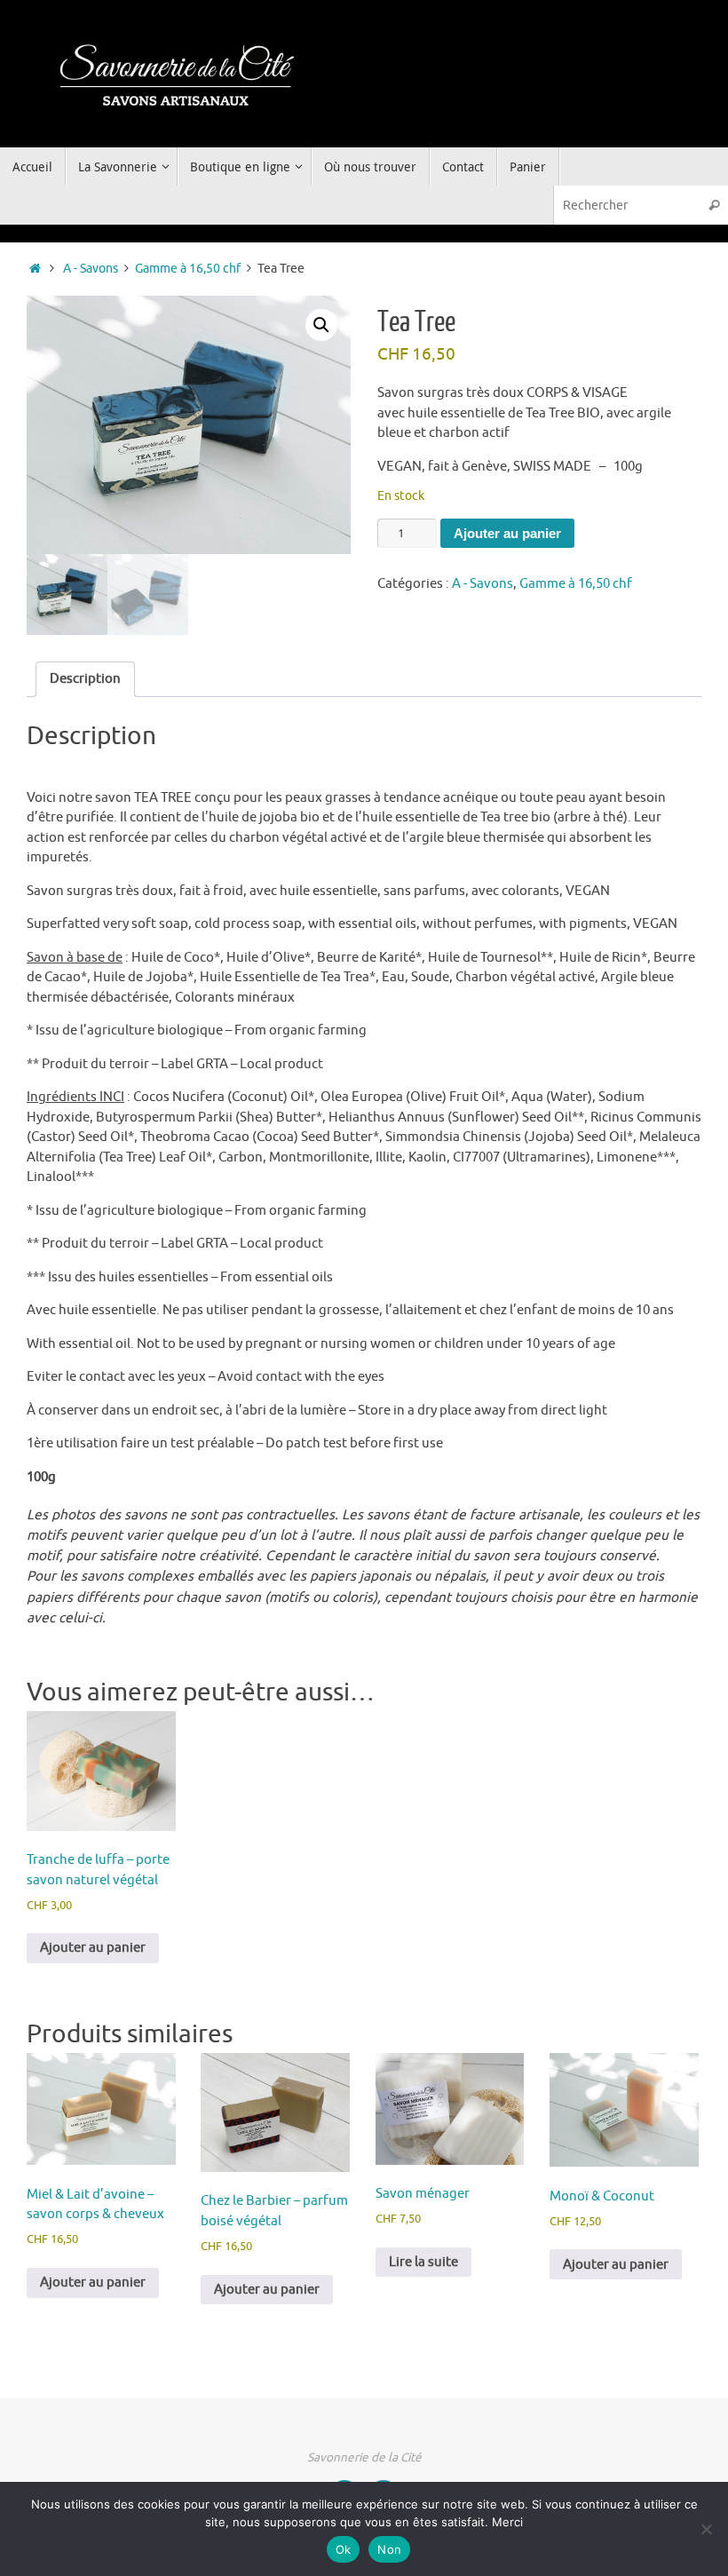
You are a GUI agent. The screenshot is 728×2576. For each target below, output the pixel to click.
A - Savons (91, 269)
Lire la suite (423, 2262)
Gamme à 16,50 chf (188, 269)
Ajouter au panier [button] (93, 1948)
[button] (321, 325)
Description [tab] (85, 679)
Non (389, 2549)
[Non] (706, 2529)
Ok (344, 2549)
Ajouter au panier (507, 533)
